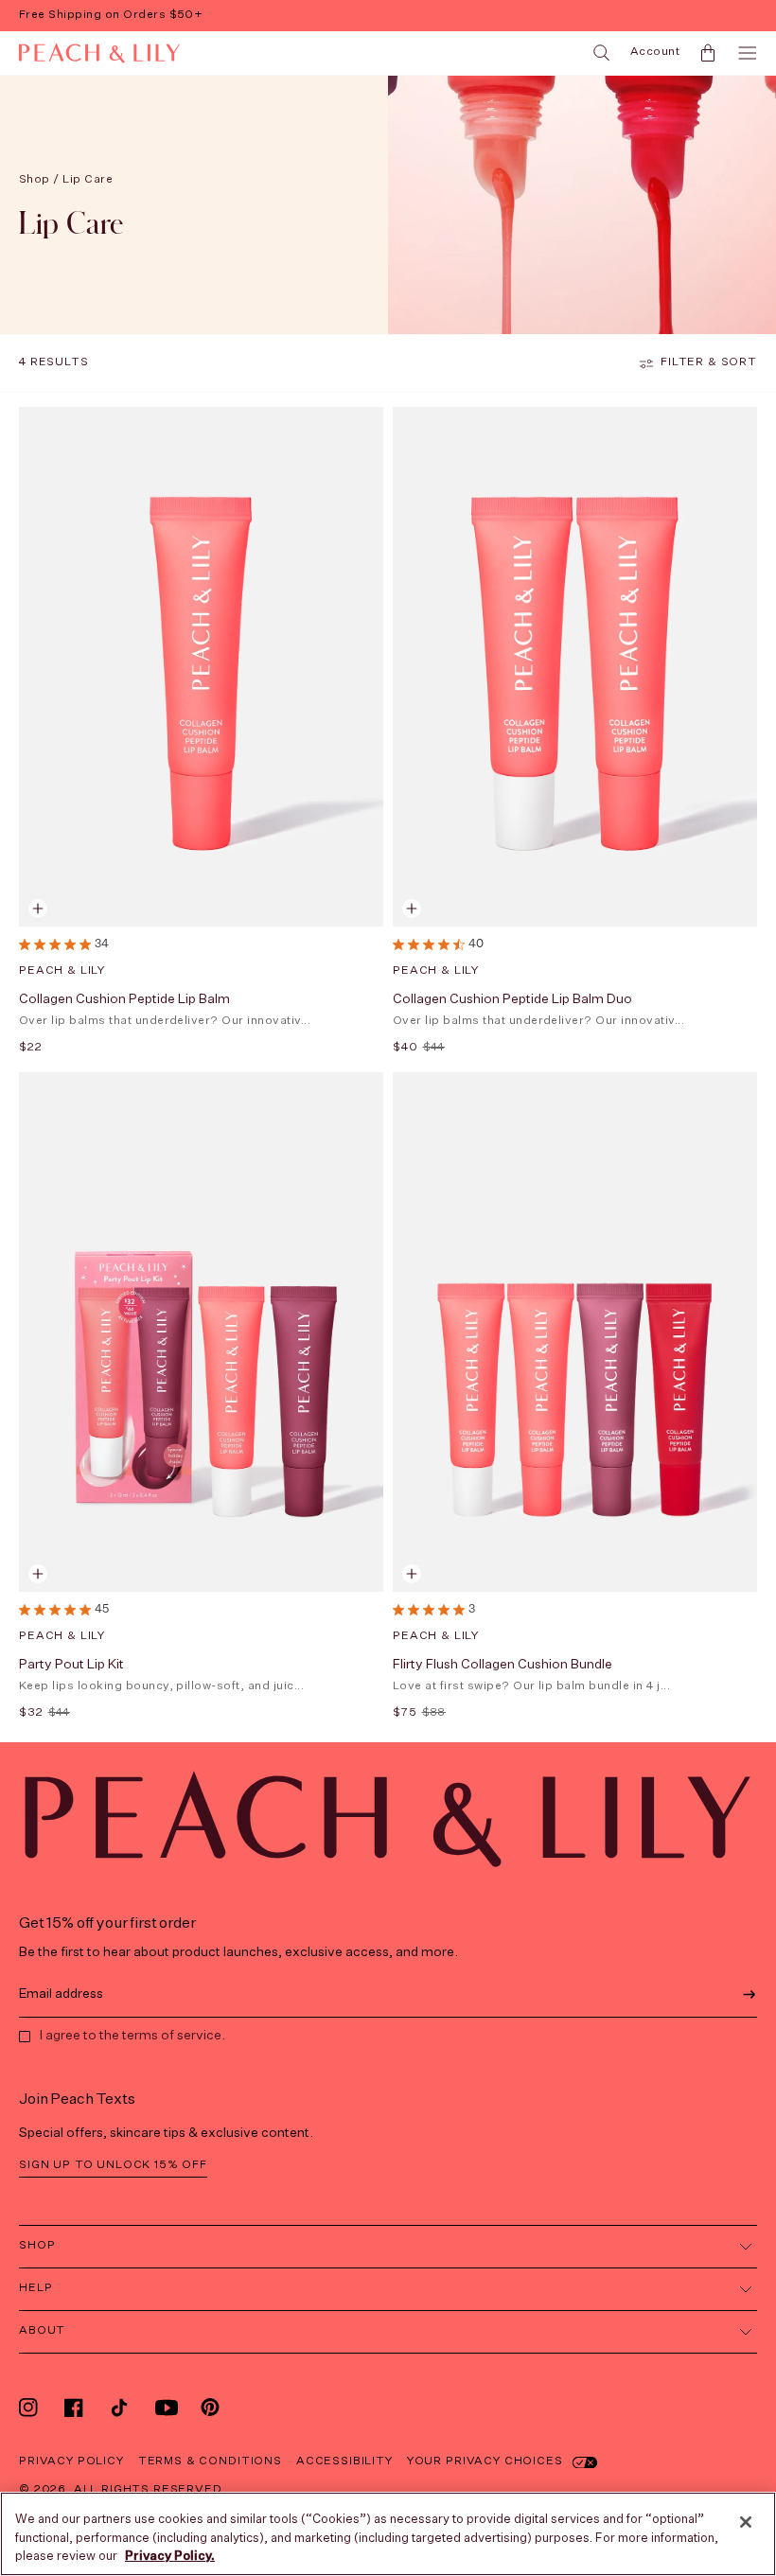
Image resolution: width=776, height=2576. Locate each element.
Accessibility (344, 2461)
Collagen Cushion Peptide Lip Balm (124, 999)
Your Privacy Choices (485, 2461)
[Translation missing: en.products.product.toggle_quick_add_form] (38, 909)
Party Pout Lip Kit (71, 1665)
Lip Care (88, 180)
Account (655, 52)
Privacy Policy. (170, 2557)
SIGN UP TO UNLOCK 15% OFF (113, 2165)
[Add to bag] (412, 909)
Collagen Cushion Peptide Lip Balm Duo (512, 999)
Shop (35, 180)
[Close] (746, 2522)
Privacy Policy (71, 2461)
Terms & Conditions (210, 2461)
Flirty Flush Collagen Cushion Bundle (503, 1665)
